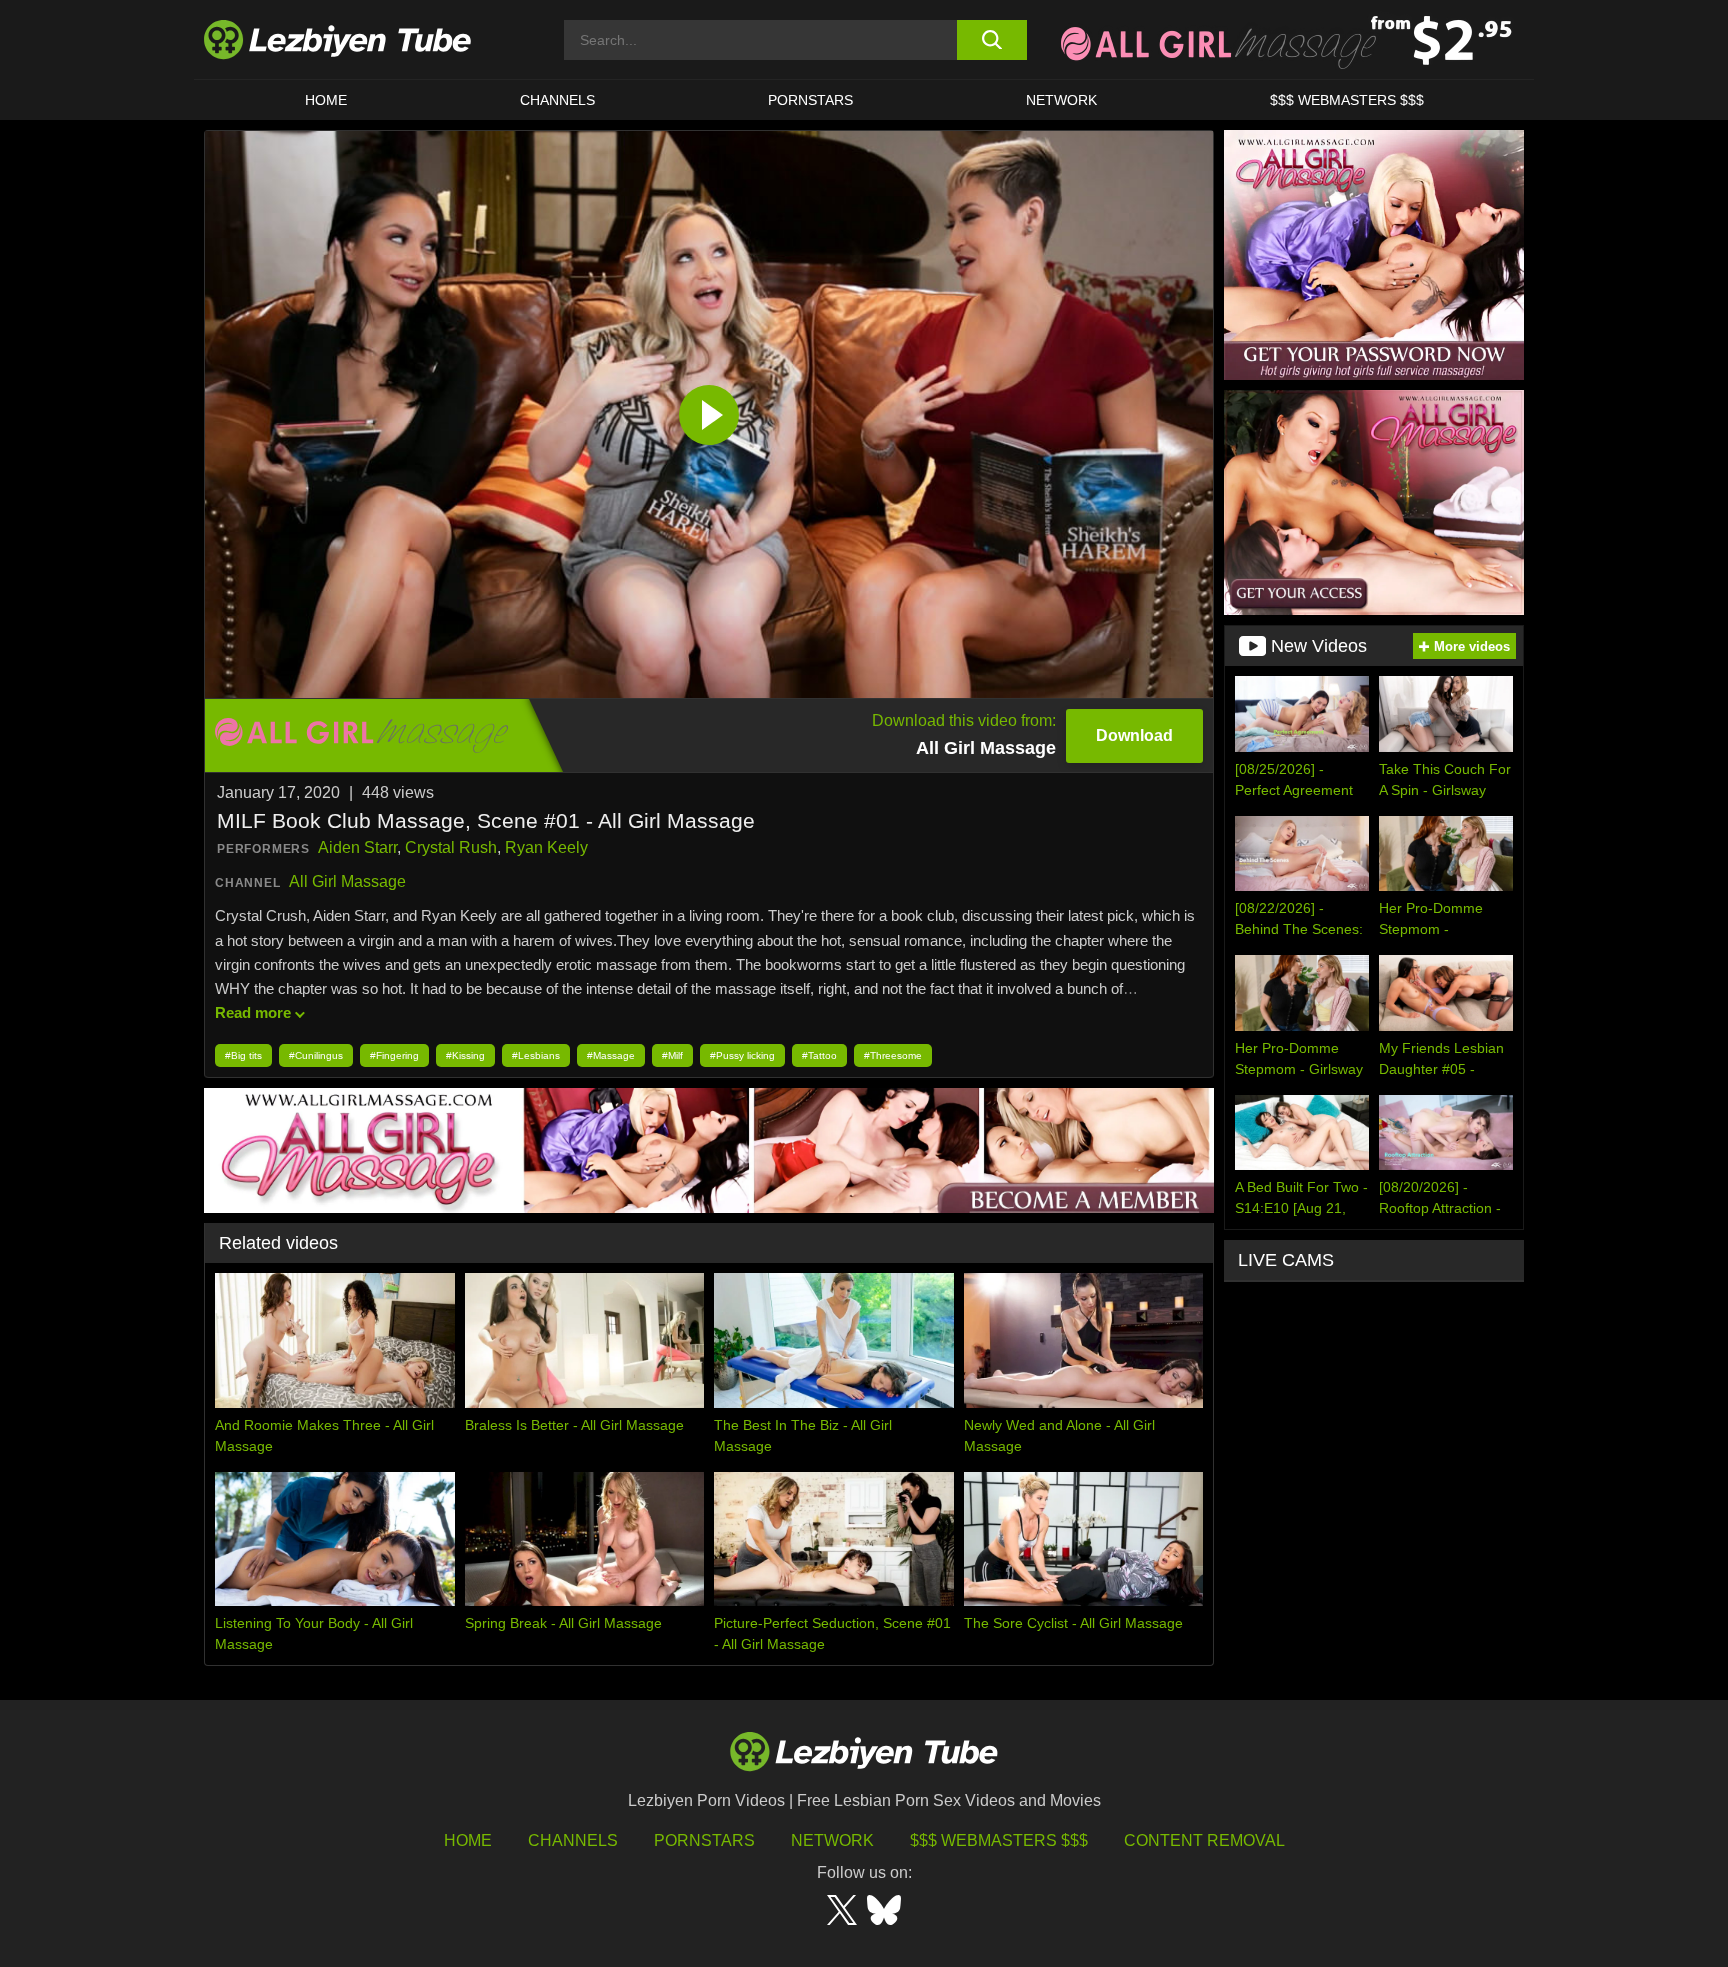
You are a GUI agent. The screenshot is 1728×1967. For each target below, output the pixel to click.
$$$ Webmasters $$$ (999, 1840)
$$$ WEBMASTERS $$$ (1347, 100)
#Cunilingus (316, 1055)
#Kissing (465, 1055)
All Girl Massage (347, 881)
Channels (573, 1840)
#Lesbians (536, 1055)
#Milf (672, 1055)
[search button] (991, 40)
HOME (326, 100)
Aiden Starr (357, 847)
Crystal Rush (451, 847)
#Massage (611, 1055)
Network (1061, 100)
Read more (253, 1012)
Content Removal (1204, 1840)
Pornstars (810, 100)
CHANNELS (557, 100)
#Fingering (394, 1055)
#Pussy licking (742, 1055)
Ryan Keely (546, 847)
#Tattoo (819, 1055)
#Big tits (243, 1055)
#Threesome (893, 1055)
